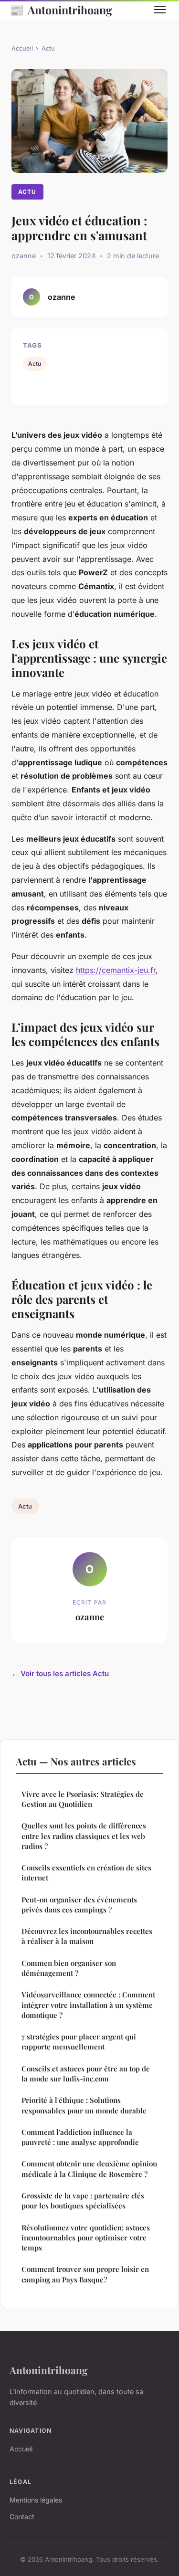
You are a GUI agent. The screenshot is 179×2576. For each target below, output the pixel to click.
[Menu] (160, 10)
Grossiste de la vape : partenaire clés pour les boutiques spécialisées (83, 2201)
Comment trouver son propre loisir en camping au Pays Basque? (85, 2274)
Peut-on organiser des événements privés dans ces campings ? (79, 1905)
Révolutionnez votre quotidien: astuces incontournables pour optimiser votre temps (86, 2238)
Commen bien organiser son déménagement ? (69, 1968)
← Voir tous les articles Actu (60, 1673)
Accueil (22, 48)
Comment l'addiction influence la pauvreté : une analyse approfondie (80, 2137)
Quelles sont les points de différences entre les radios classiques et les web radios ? (84, 1836)
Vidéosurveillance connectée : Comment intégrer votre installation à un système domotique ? (88, 2005)
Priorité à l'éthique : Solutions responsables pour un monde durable (84, 2105)
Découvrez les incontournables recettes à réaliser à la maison (87, 1936)
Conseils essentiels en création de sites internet (86, 1873)
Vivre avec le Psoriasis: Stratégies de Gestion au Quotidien (83, 1799)
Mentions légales (36, 2500)
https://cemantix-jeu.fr (116, 970)
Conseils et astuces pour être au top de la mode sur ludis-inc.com (86, 2074)
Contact (22, 2517)
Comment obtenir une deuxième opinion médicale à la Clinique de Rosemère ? (89, 2169)
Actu (48, 48)
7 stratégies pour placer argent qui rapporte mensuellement (79, 2042)
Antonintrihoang (61, 10)
